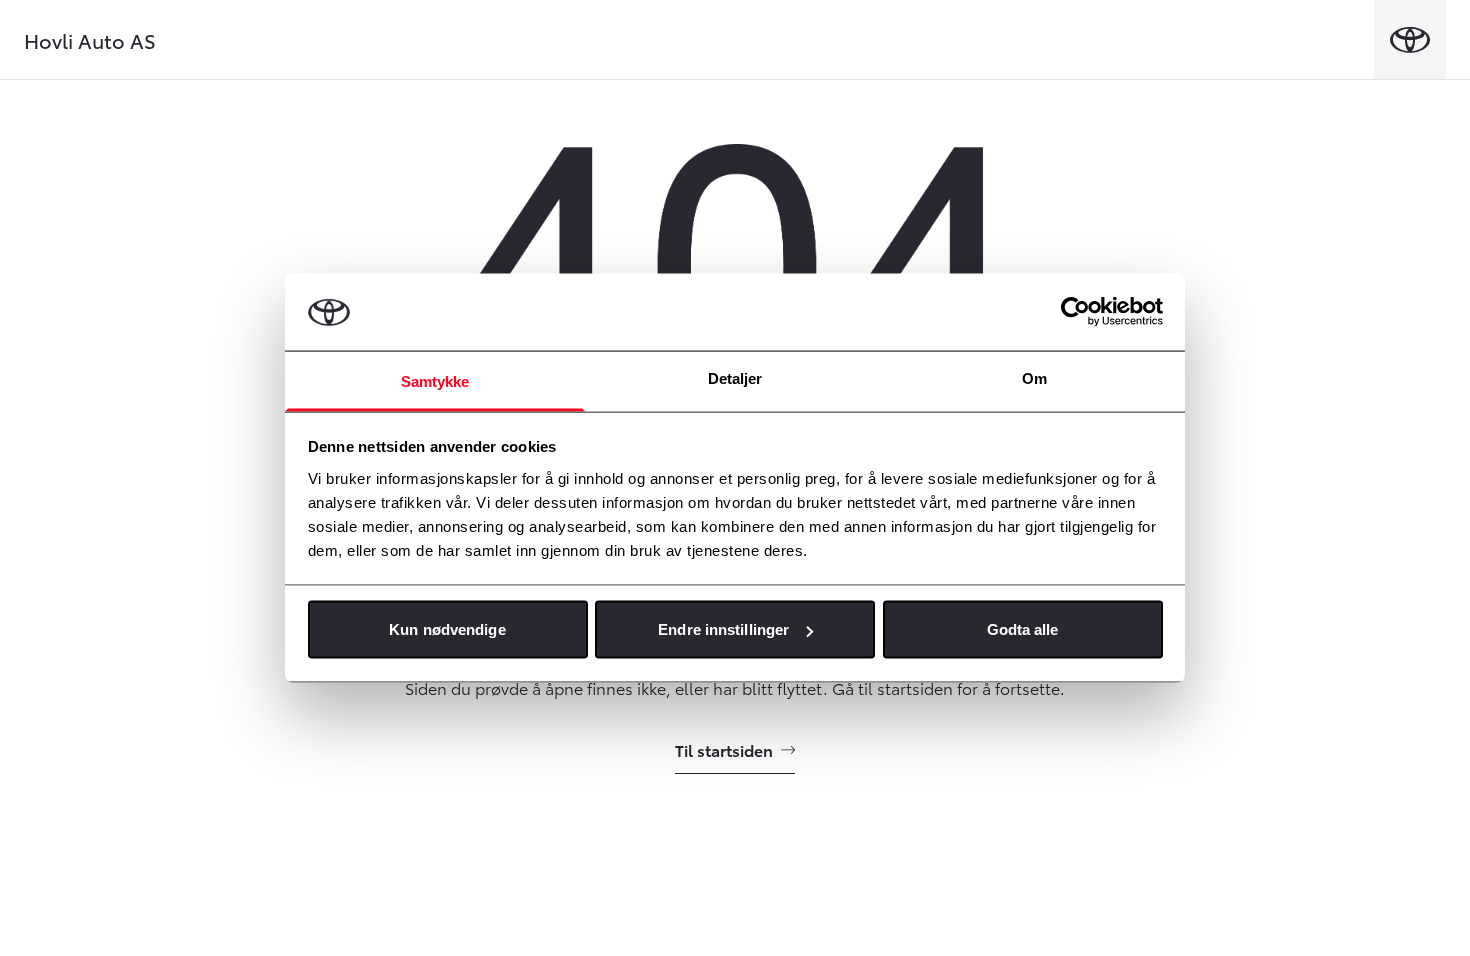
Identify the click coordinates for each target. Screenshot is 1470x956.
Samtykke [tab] (435, 380)
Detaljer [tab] (735, 377)
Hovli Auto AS (90, 40)
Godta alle (1023, 629)
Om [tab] (1034, 377)
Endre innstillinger (723, 629)
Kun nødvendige (447, 629)
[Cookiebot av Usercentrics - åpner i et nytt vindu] (1075, 312)
